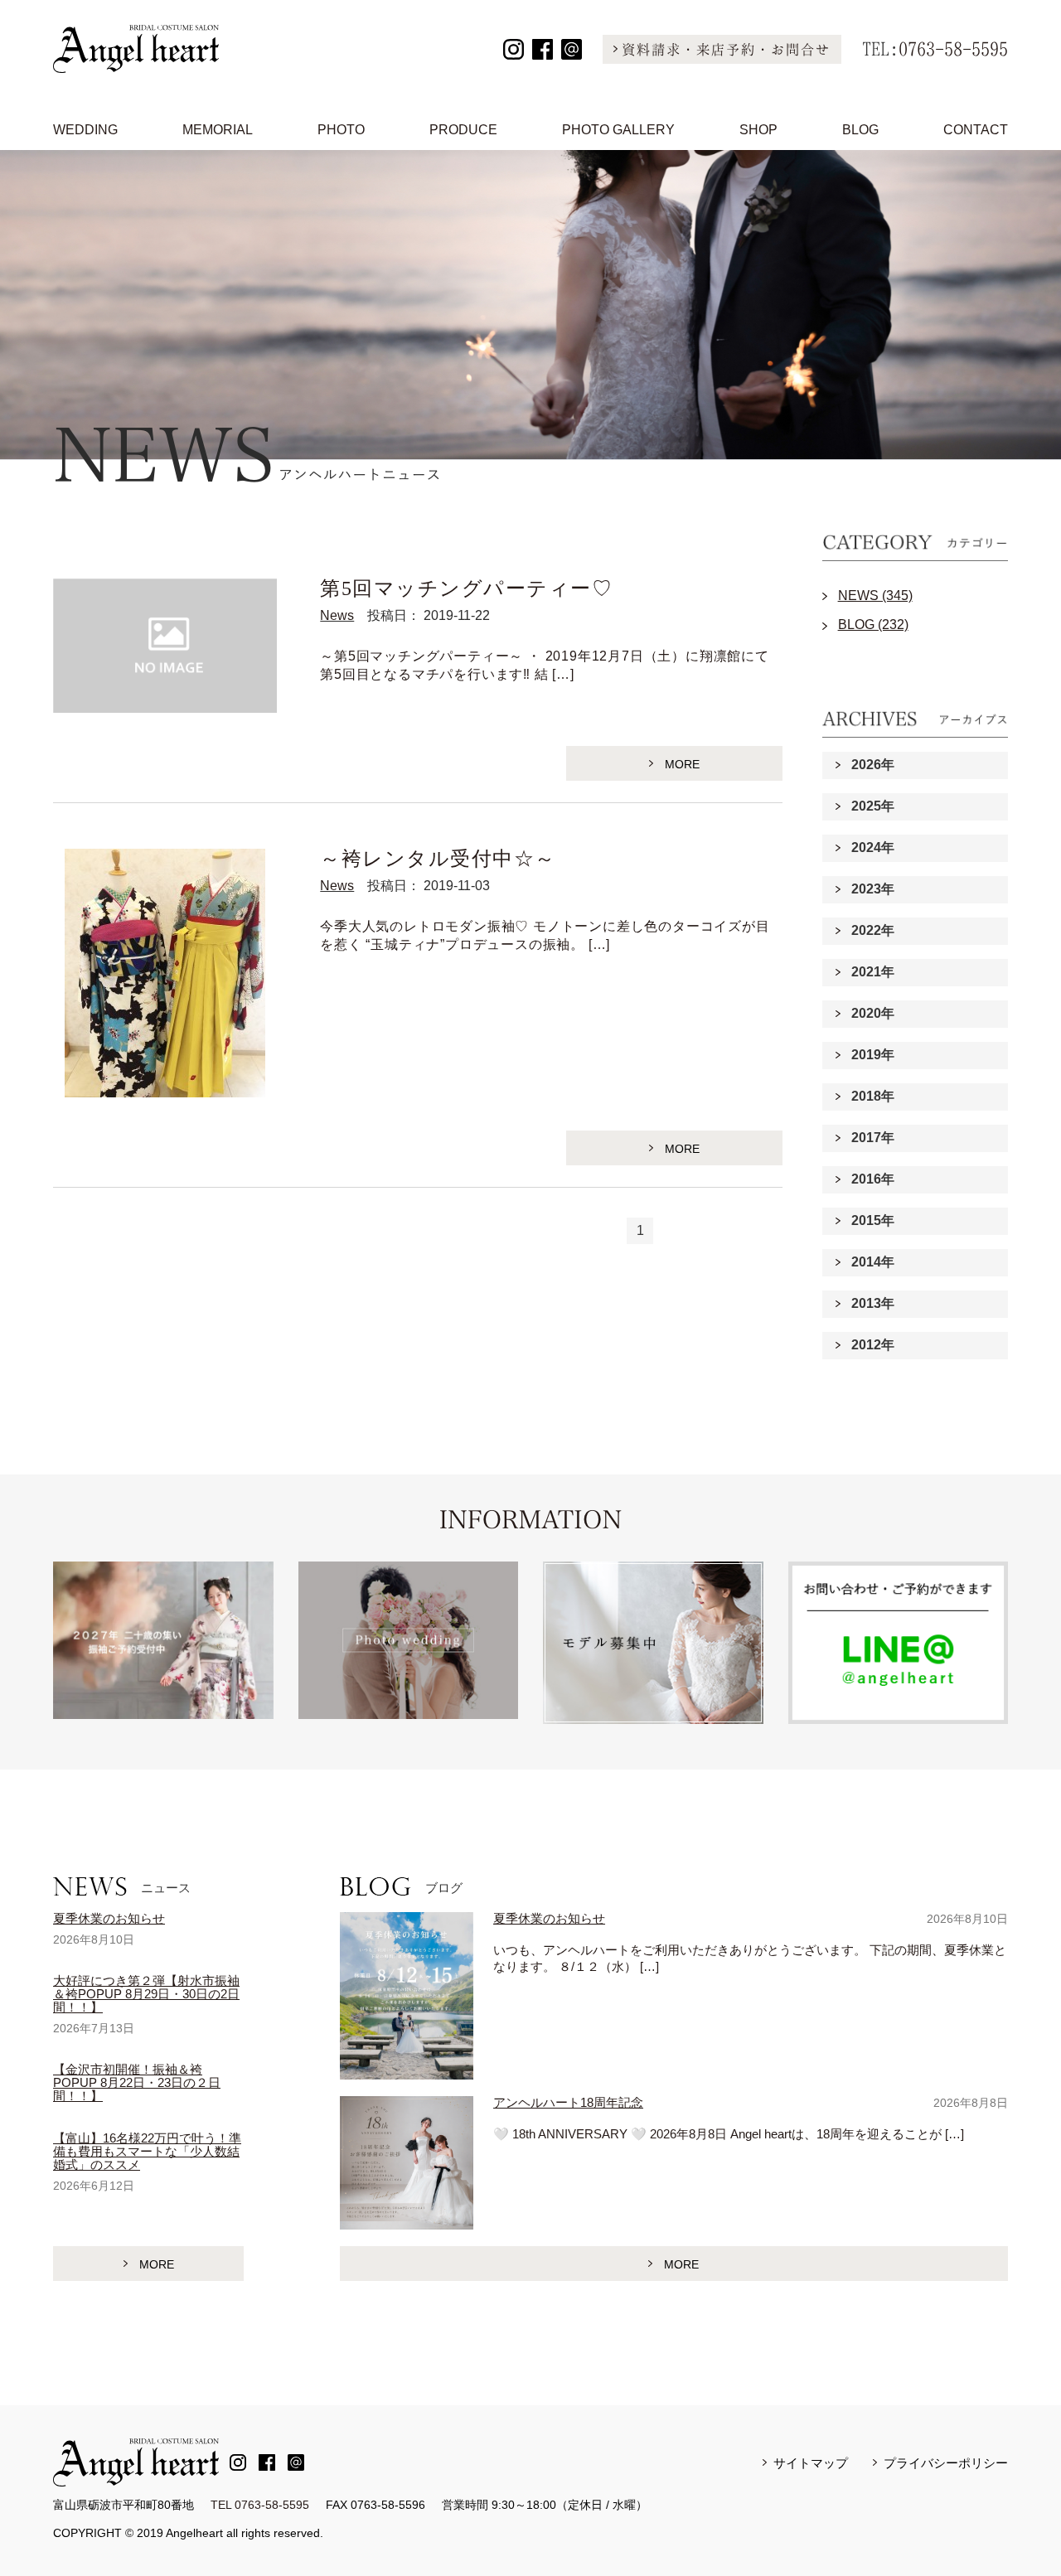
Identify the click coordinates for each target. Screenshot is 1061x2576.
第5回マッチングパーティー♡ (466, 588)
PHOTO (341, 130)
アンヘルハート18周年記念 (568, 2102)
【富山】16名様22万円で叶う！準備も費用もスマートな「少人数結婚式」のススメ (147, 2151)
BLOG (860, 130)
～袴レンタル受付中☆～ (438, 859)
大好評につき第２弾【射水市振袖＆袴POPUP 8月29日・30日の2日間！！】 (146, 1994)
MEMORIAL (218, 130)
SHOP (758, 130)
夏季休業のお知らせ (109, 1918)
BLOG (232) (873, 625)
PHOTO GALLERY (618, 130)
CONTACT (976, 130)
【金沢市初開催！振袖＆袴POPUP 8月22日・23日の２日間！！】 (137, 2082)
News (337, 615)
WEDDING (85, 130)
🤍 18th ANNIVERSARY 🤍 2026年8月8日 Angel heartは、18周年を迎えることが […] (729, 2134)
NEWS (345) (875, 596)
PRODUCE (463, 130)
